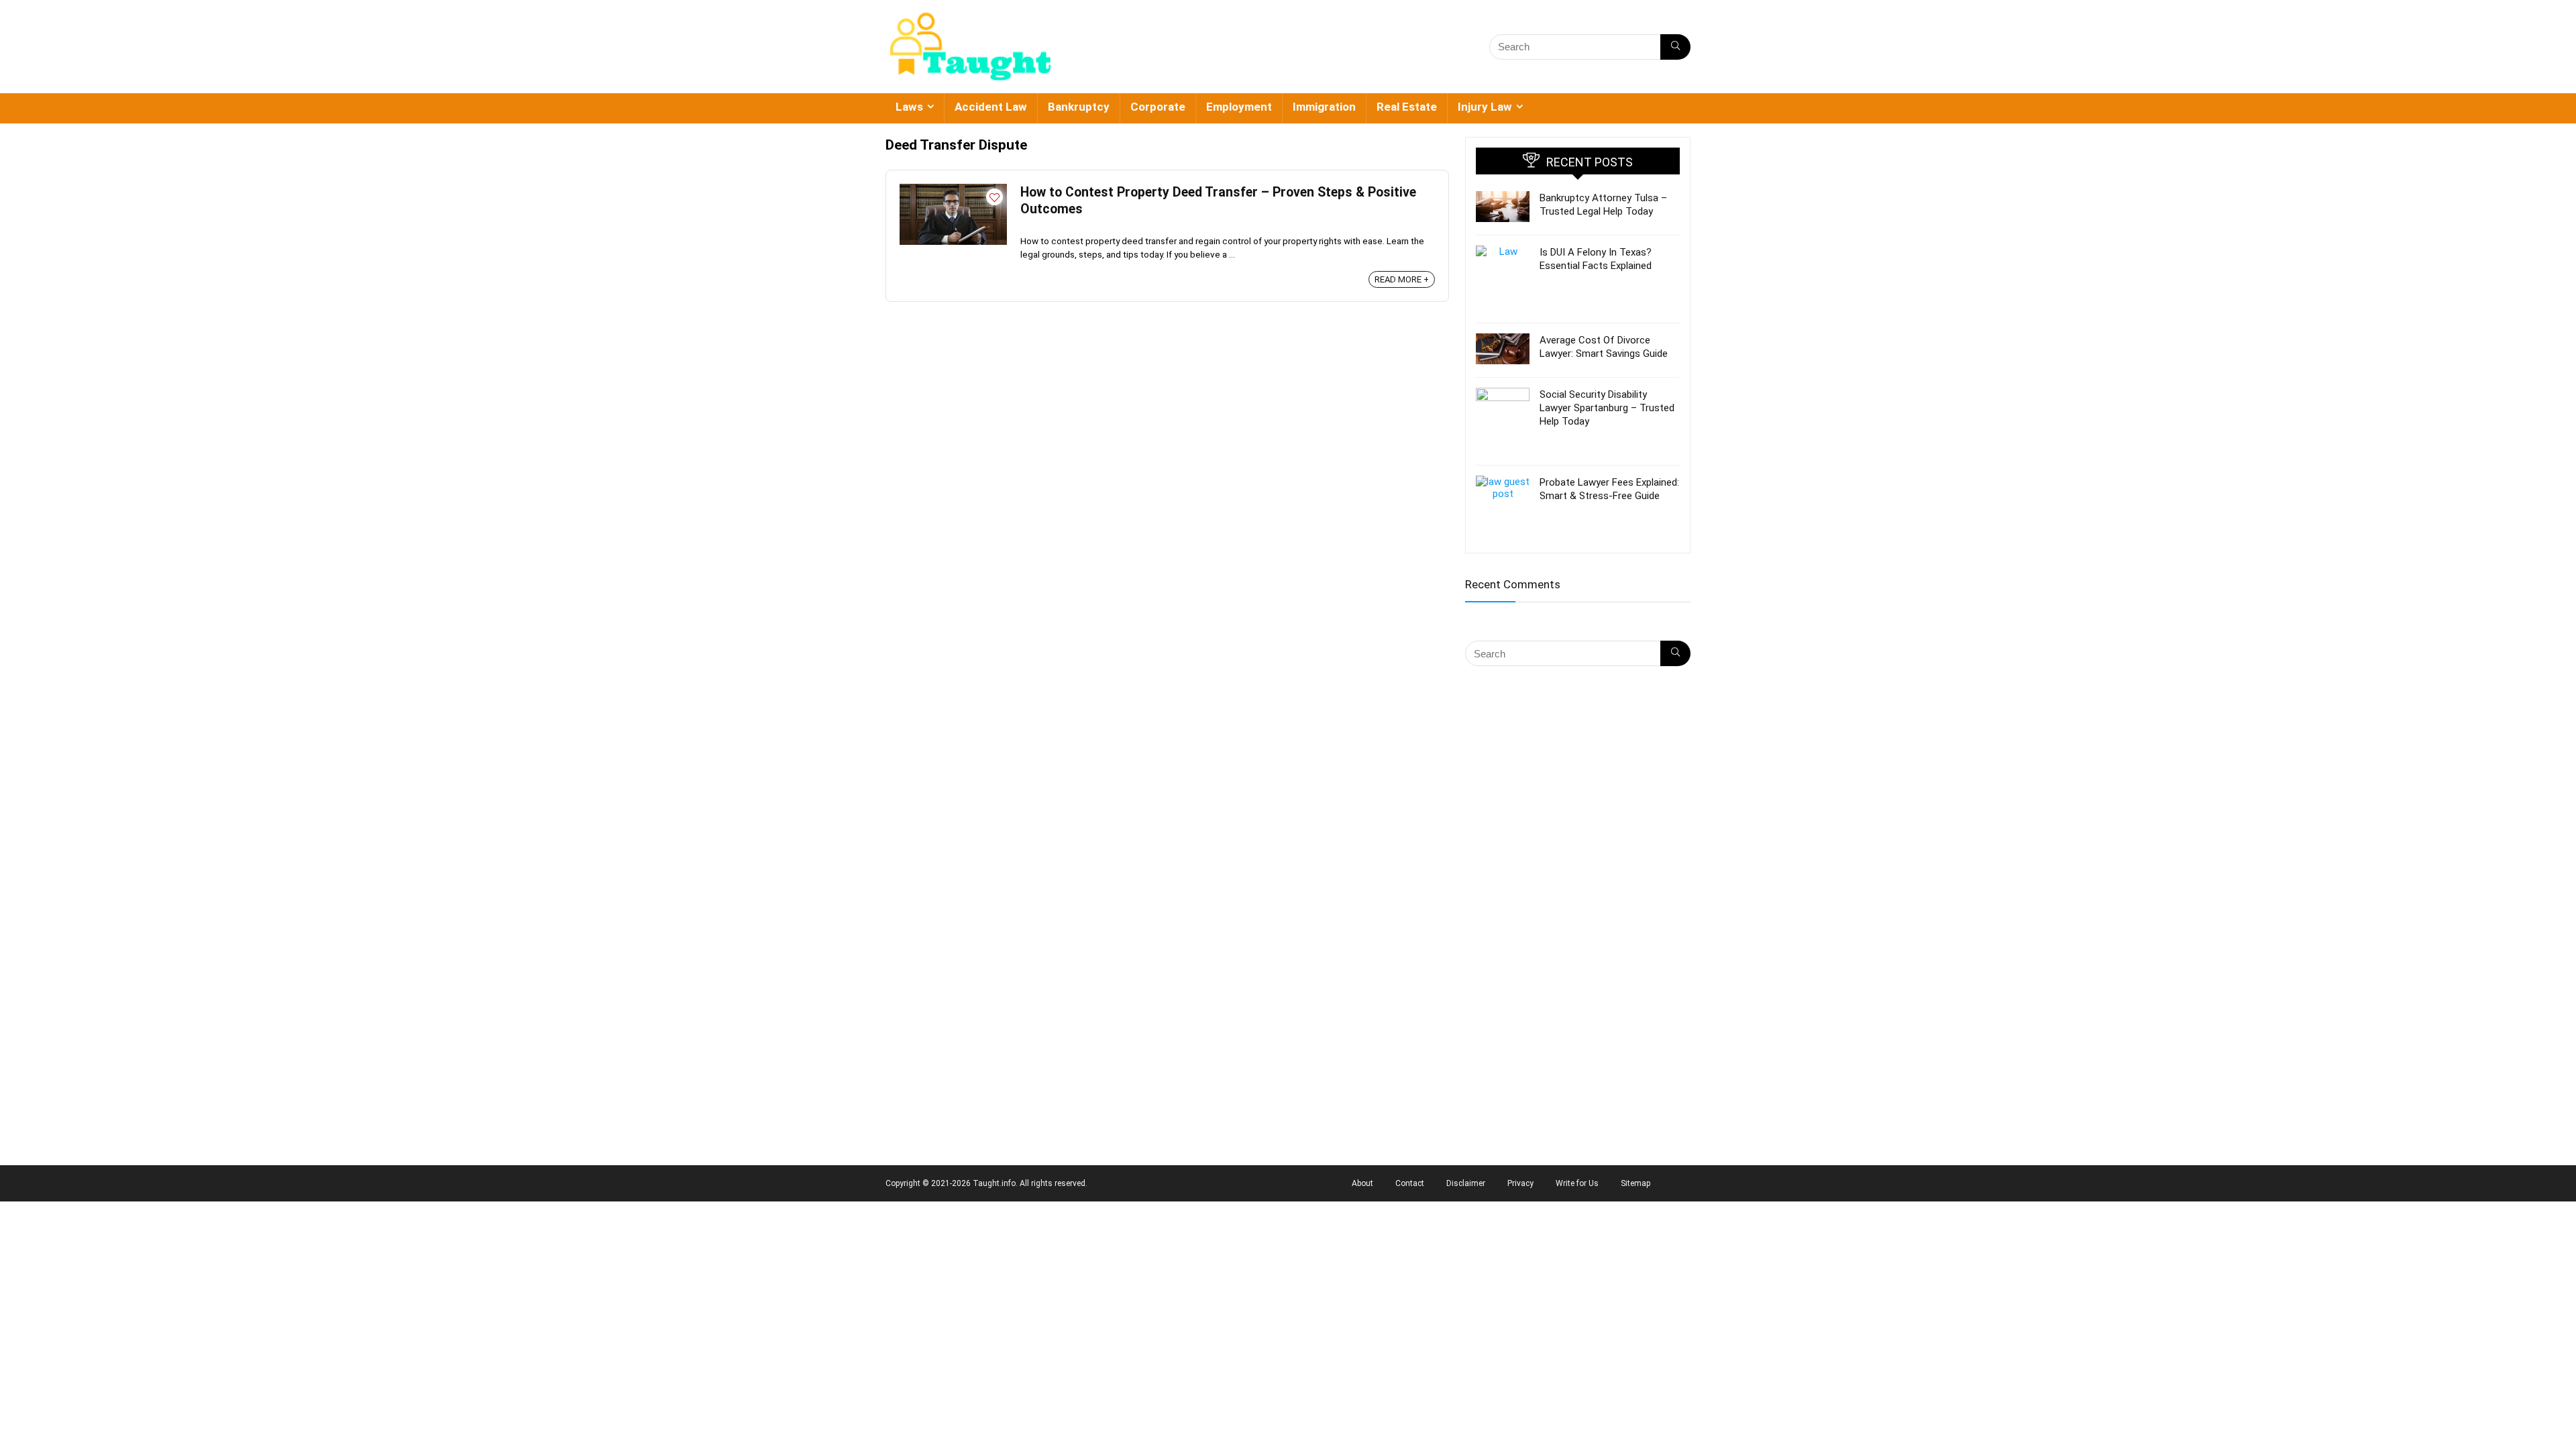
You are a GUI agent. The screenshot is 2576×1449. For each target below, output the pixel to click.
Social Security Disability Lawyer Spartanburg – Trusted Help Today (1607, 408)
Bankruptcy (1079, 107)
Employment (1239, 107)
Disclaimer (1466, 1183)
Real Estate (1407, 107)
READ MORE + (1402, 279)
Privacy (1520, 1183)
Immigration (1324, 107)
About (1362, 1183)
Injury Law (1485, 107)
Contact (1410, 1183)
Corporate (1158, 107)
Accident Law (991, 107)
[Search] (1675, 47)
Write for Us (1577, 1183)
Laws (909, 107)
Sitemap (1635, 1183)
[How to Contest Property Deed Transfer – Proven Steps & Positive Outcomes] (953, 190)
